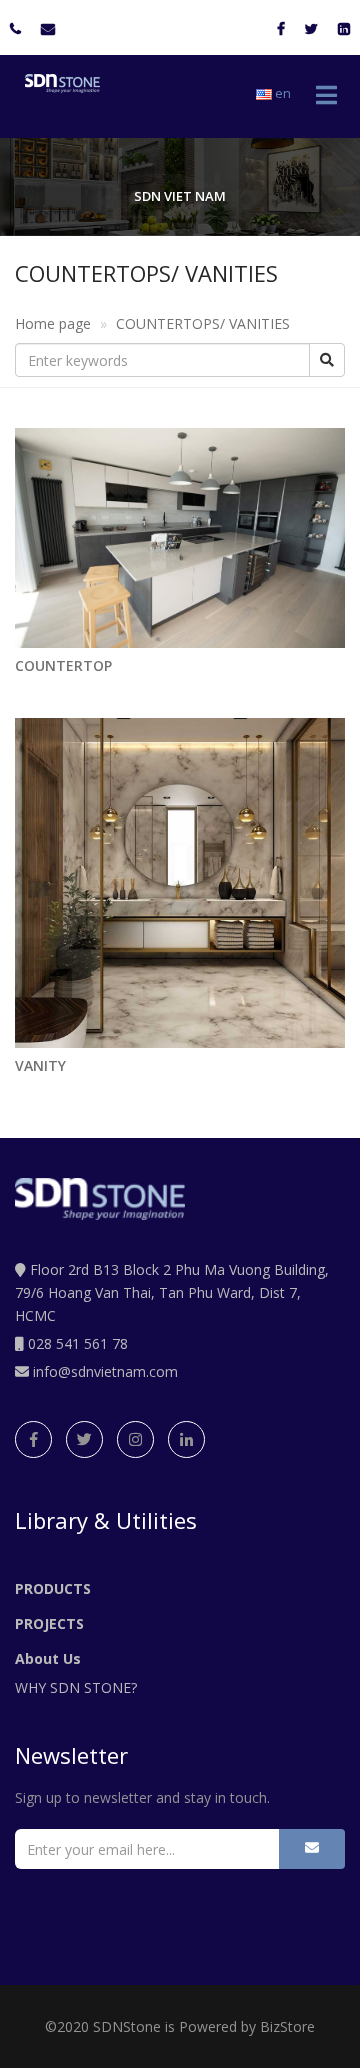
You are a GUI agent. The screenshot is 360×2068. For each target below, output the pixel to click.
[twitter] (84, 1439)
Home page (53, 323)
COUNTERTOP (63, 665)
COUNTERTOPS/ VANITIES (203, 323)
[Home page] (57, 81)
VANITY (40, 1065)
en (281, 93)
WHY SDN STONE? (76, 1687)
